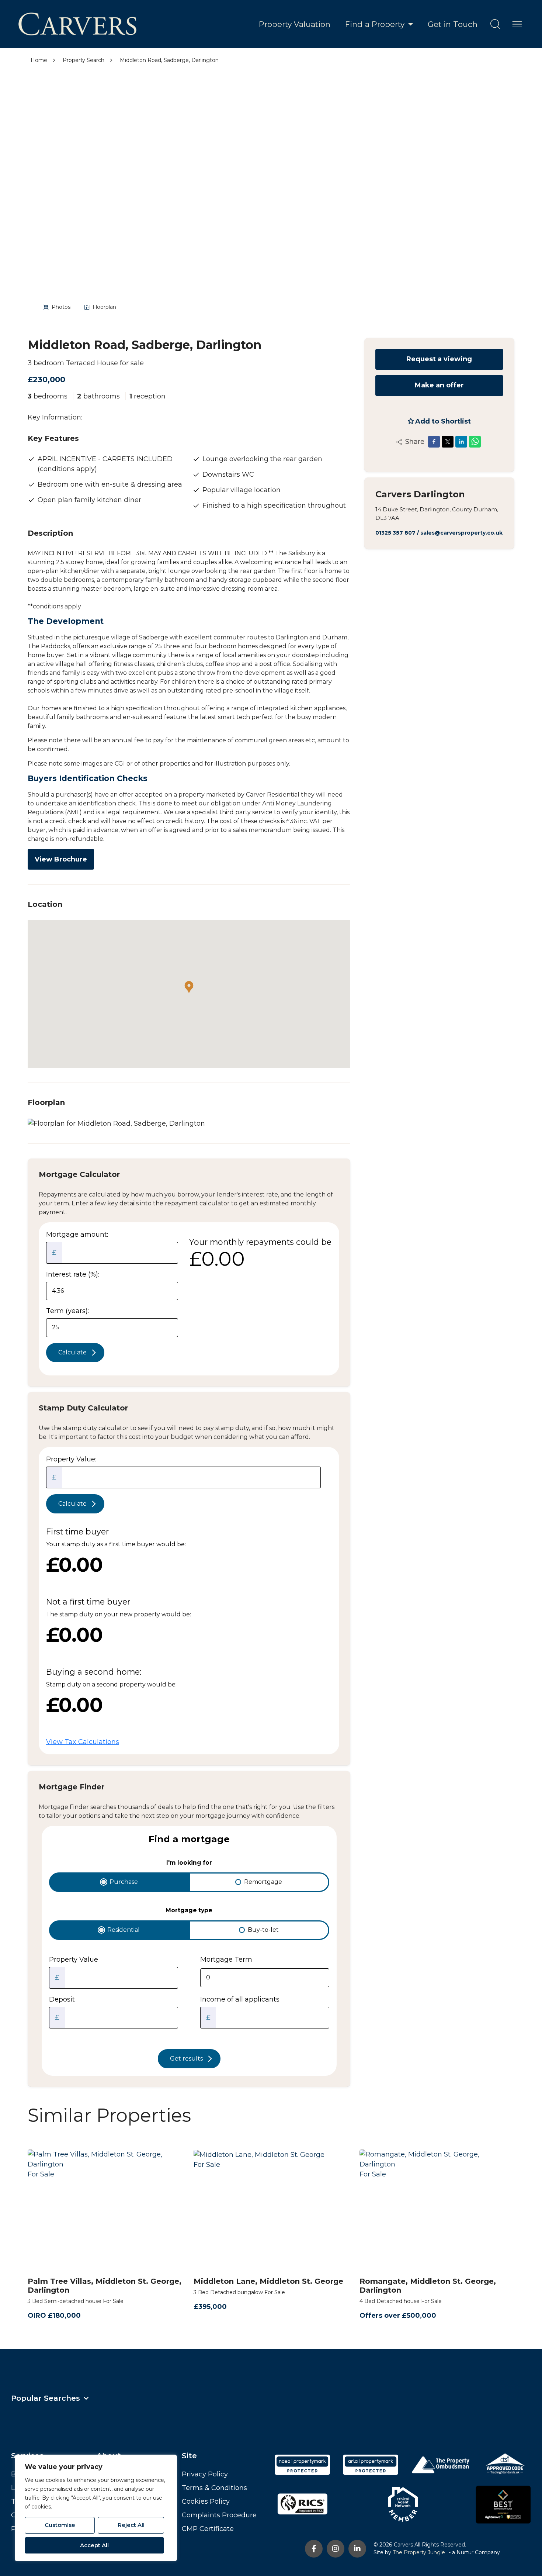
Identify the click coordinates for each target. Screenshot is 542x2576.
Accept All (94, 2545)
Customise (60, 2525)
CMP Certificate (208, 2529)
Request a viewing (439, 359)
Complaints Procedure (219, 2515)
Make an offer (439, 385)
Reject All (131, 2525)
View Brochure (61, 859)
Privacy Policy (205, 2474)
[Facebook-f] (314, 2549)
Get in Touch (453, 24)
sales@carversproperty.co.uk (461, 533)
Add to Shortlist (443, 421)
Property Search (84, 60)
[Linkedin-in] (357, 2549)
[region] (96, 2508)
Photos (61, 307)
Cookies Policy (206, 2501)
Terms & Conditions (214, 2488)
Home (39, 60)
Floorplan (104, 307)
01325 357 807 (395, 533)
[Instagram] (336, 2549)
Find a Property (375, 24)
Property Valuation (295, 24)
